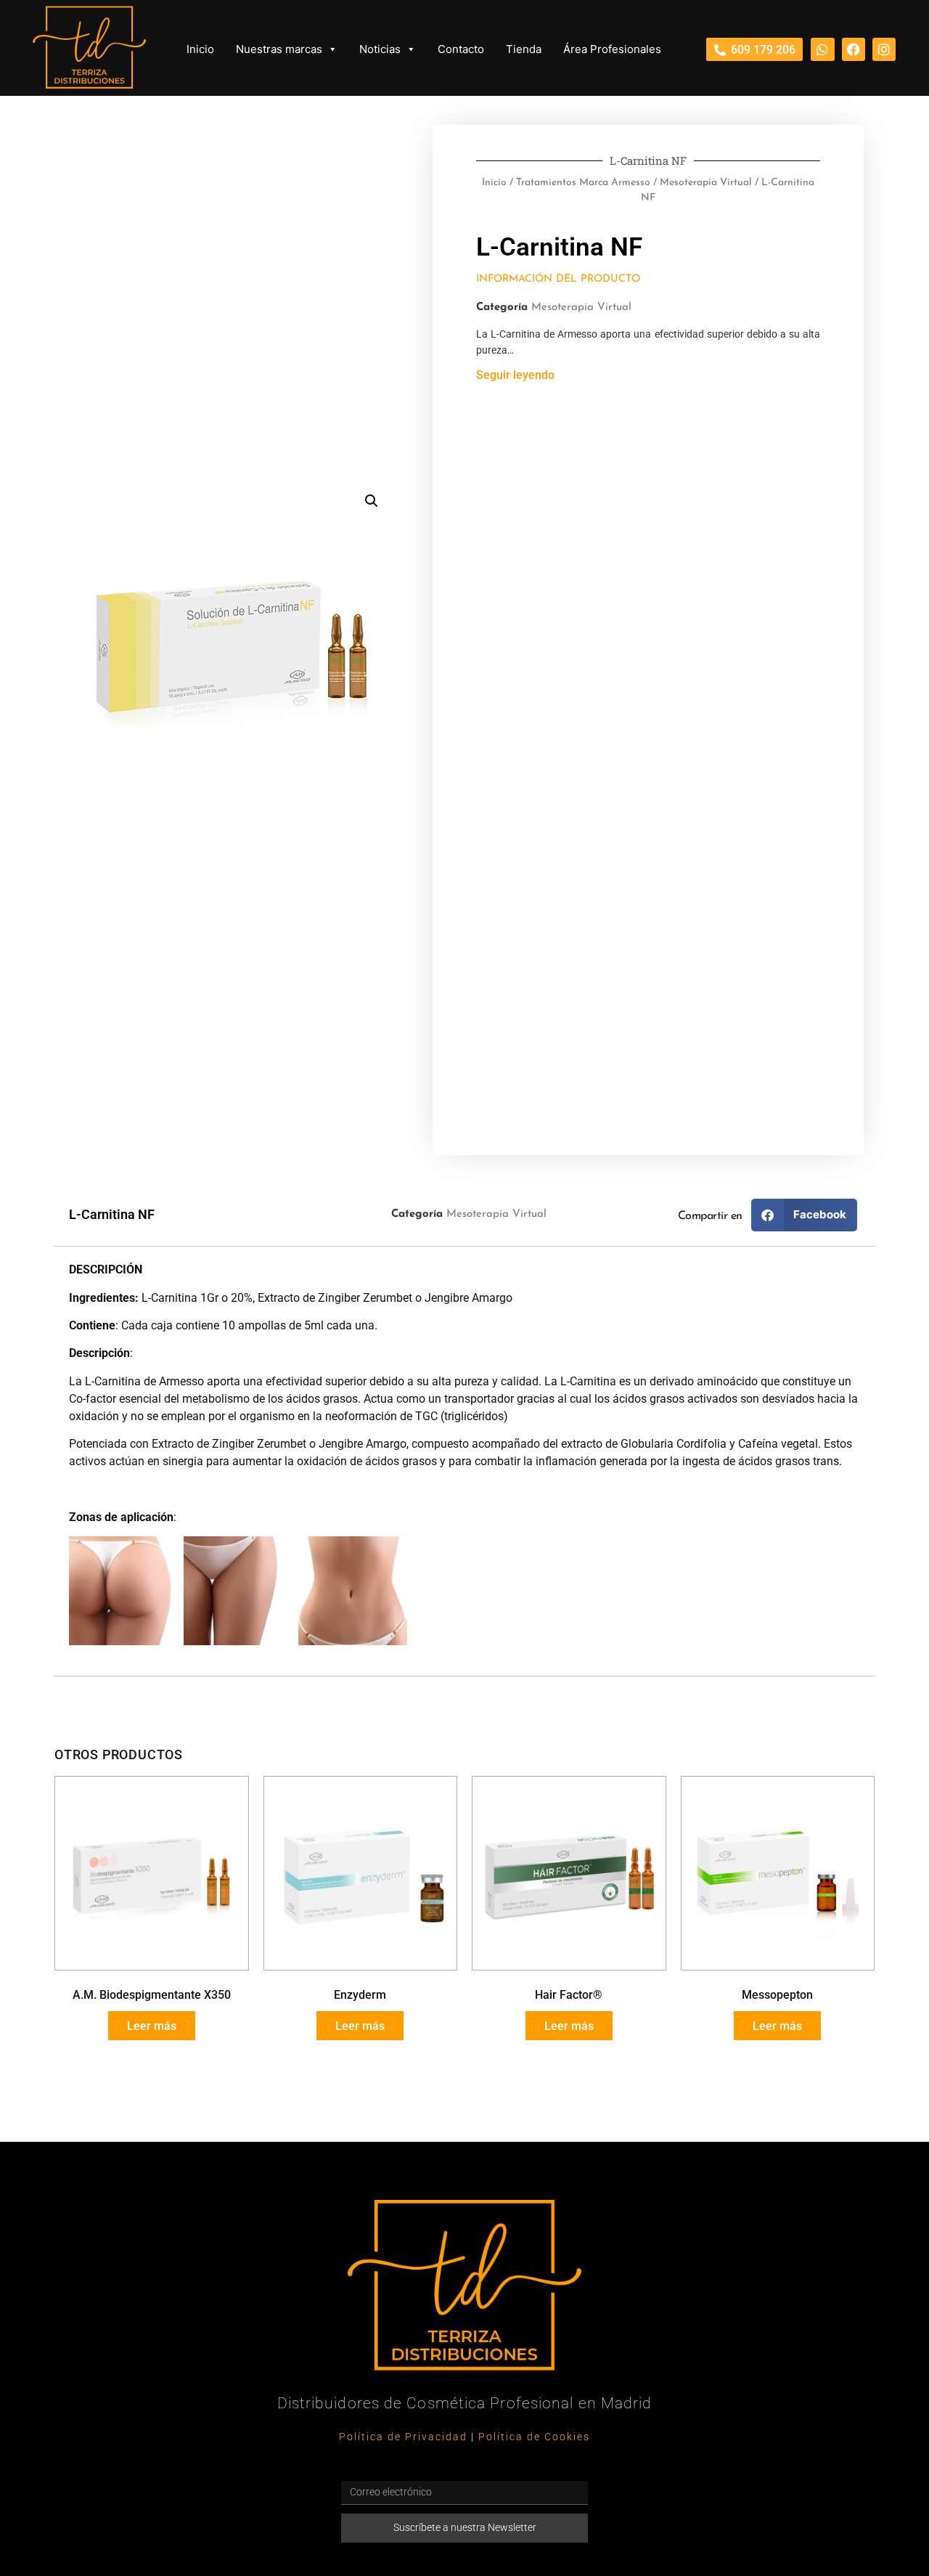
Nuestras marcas (279, 49)
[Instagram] (884, 49)
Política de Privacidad (403, 2437)
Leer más (152, 2026)
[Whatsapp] (822, 49)
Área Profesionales (612, 49)
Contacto (461, 49)
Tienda (524, 49)
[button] (372, 501)
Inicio (200, 49)
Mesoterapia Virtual (706, 183)
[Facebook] (854, 49)
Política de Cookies (534, 2437)
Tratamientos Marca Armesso (583, 183)
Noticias (380, 49)
